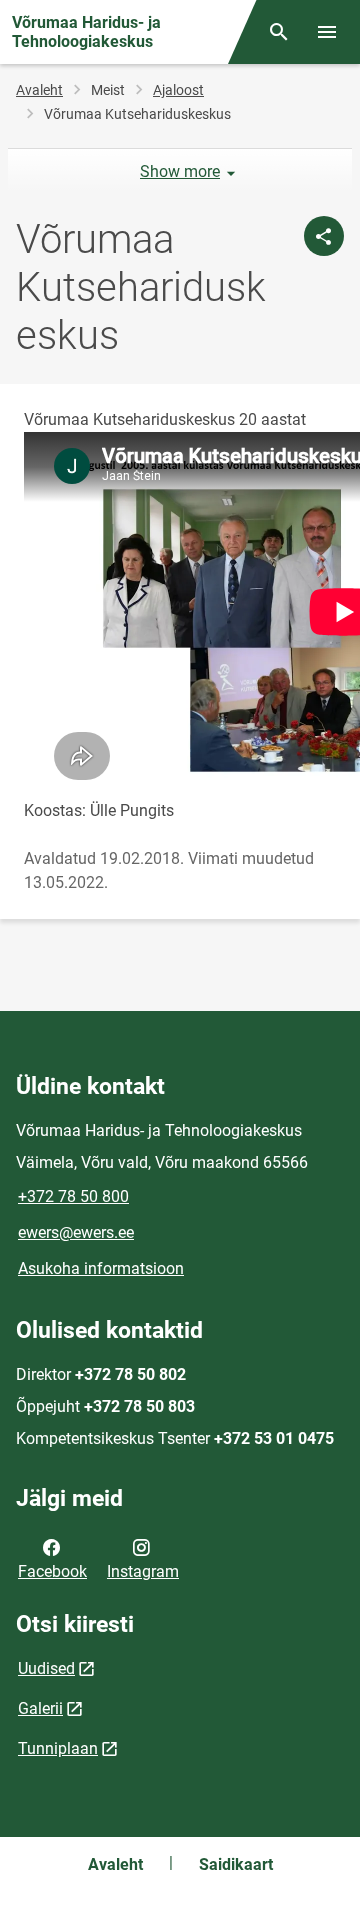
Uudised (46, 1668)
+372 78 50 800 (73, 1196)
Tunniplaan (58, 1748)
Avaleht (39, 90)
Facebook (52, 1571)
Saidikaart (236, 1864)
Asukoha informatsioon (101, 1268)
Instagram (143, 1571)
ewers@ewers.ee (76, 1232)
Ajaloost (178, 90)
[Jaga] (324, 236)
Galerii (40, 1708)
